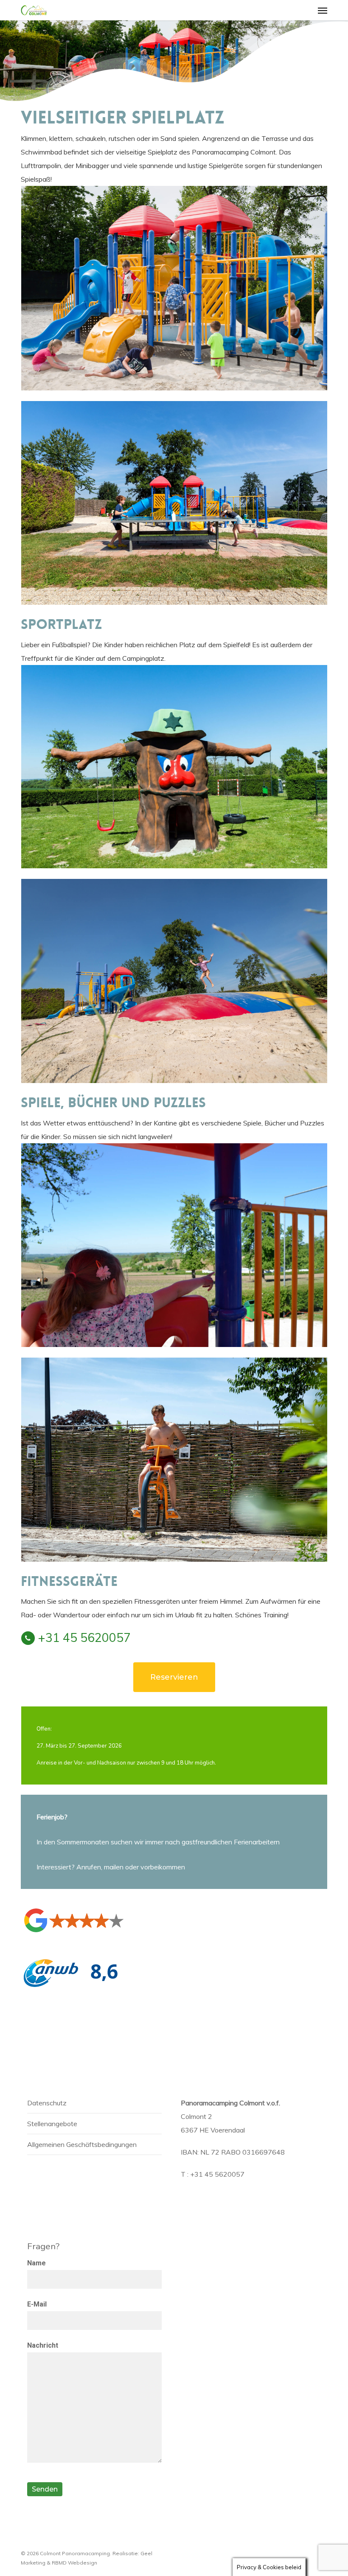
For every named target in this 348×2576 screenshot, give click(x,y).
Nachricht (43, 2345)
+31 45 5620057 (84, 1637)
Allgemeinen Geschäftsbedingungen (82, 2144)
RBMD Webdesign (74, 2563)
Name (36, 2263)
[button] (323, 10)
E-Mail (37, 2304)
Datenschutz (47, 2103)
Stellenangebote (52, 2124)
